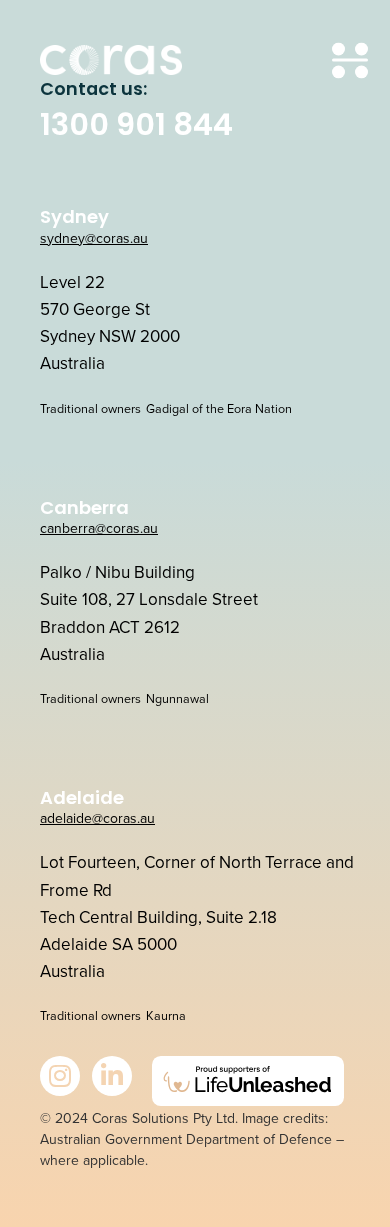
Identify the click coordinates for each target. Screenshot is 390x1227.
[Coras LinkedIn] (112, 1076)
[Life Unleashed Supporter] (248, 1081)
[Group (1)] (111, 60)
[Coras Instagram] (60, 1076)
